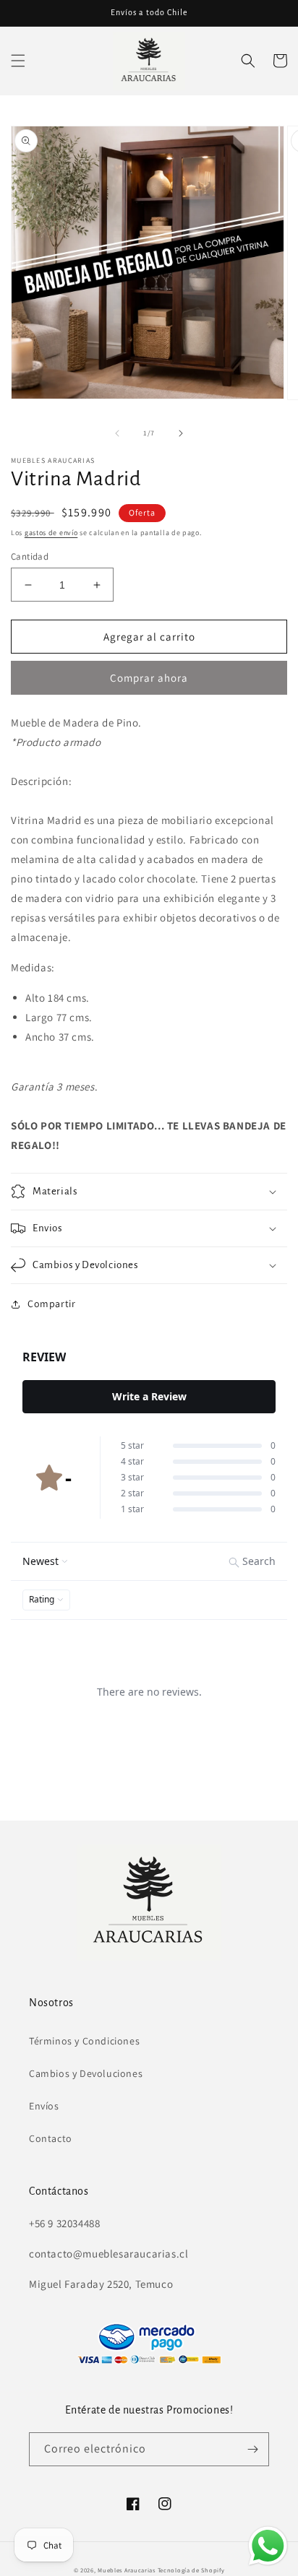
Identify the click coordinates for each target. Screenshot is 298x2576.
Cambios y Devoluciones (86, 2073)
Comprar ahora (149, 678)
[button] (18, 61)
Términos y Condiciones (84, 2041)
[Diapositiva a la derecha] (181, 433)
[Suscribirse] (252, 2449)
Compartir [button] (51, 1304)
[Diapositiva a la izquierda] (117, 433)
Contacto (51, 2138)
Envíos (44, 2106)
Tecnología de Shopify (191, 2570)
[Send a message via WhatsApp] (268, 2546)
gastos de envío (51, 533)
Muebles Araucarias (127, 2570)
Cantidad (30, 556)
